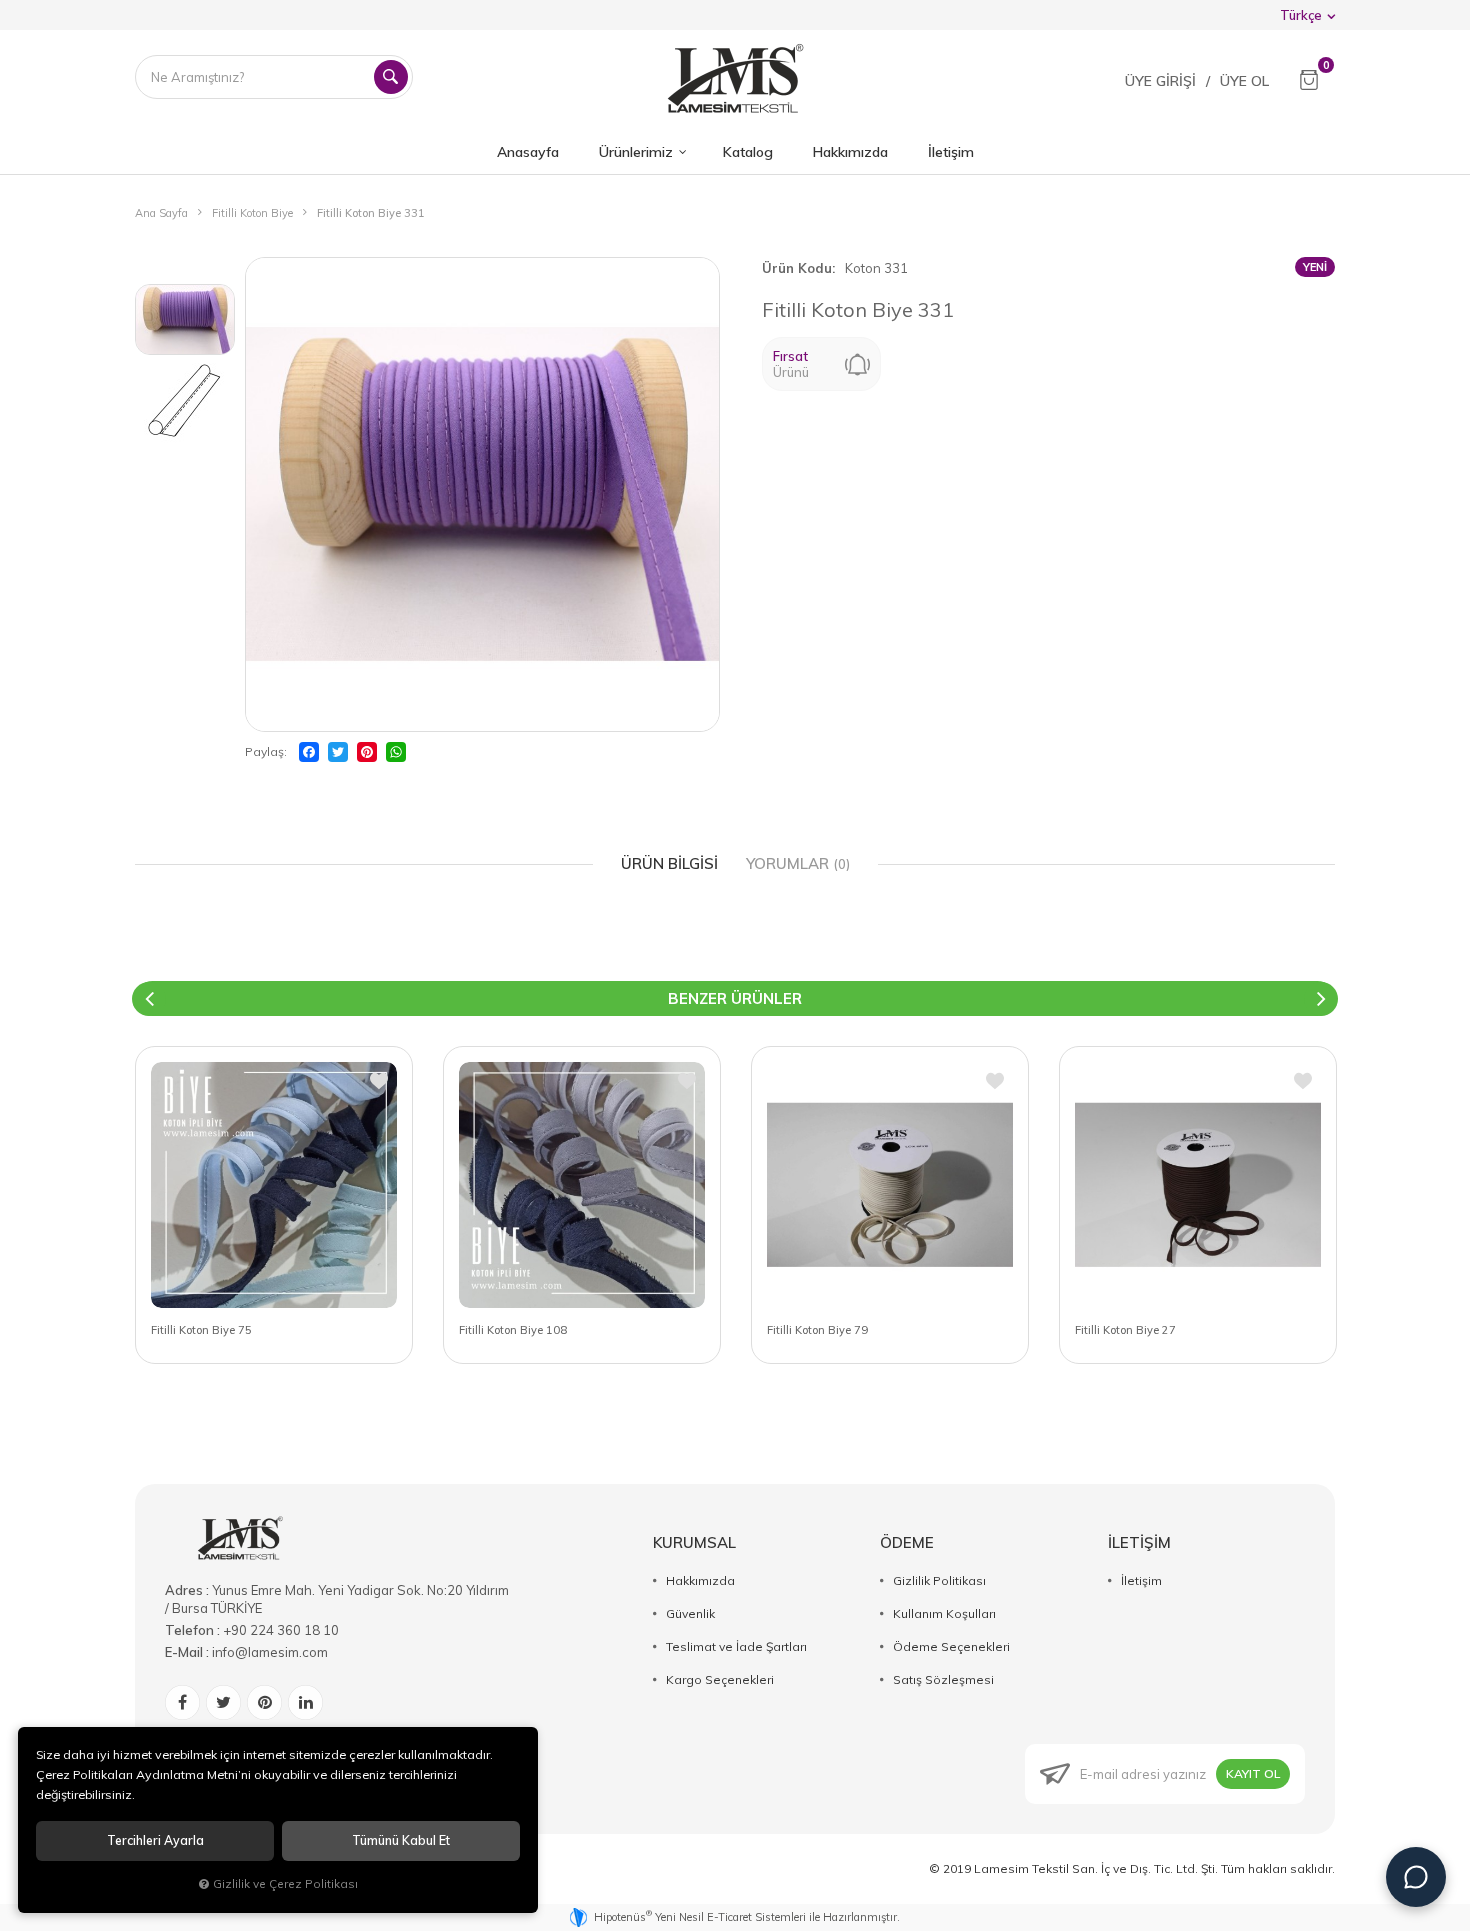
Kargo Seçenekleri (720, 1679)
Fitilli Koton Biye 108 (513, 1330)
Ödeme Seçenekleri (951, 1646)
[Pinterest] (367, 752)
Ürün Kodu (797, 268)
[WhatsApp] (396, 752)
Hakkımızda (700, 1580)
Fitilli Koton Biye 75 (201, 1330)
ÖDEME (907, 1542)
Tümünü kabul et (401, 1840)
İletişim (1141, 1580)
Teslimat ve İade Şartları (736, 1646)
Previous (149, 999)
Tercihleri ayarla (155, 1840)
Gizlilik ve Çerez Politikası (285, 1883)
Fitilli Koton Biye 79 (817, 1330)
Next (1321, 999)
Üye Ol (1244, 81)
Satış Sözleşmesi (943, 1679)
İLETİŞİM (1139, 1542)
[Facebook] (309, 752)
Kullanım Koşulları (944, 1613)
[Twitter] (338, 752)
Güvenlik (690, 1613)
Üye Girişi (1160, 81)
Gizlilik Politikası (939, 1580)
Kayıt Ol (1253, 1773)
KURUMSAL (694, 1542)
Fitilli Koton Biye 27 (1125, 1330)
